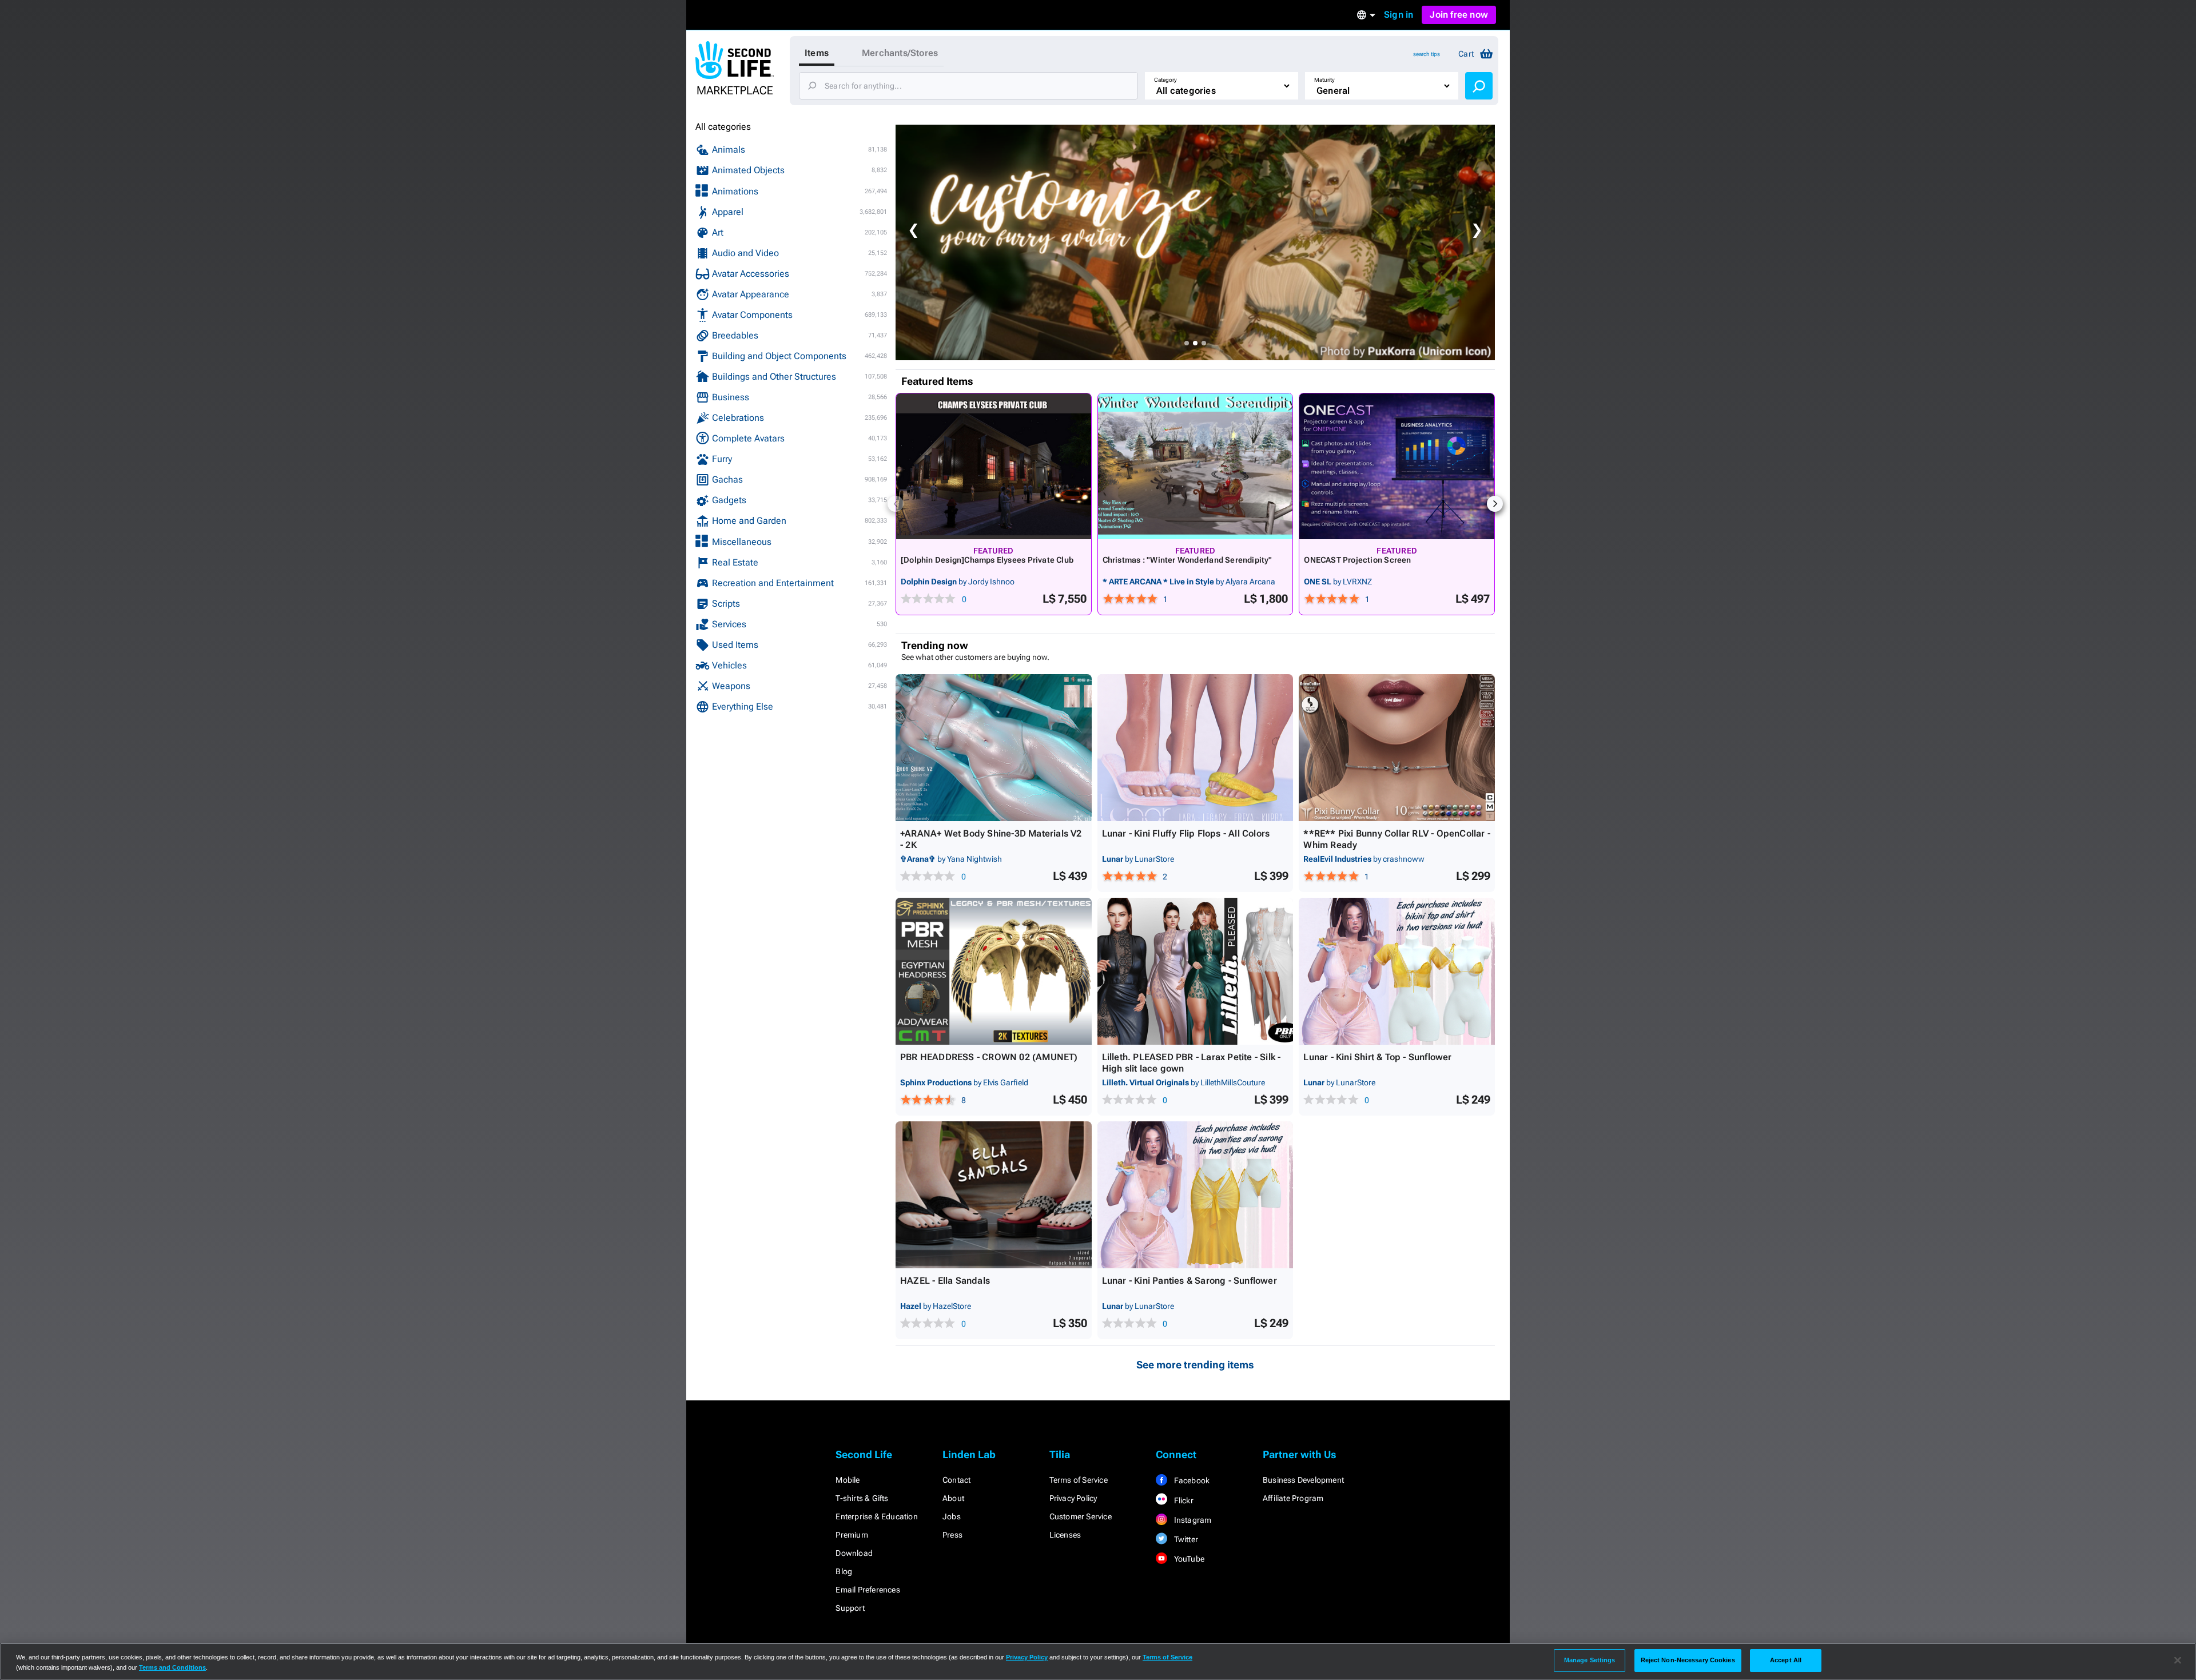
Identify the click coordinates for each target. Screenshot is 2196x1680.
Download (854, 1553)
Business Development (1303, 1480)
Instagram (1192, 1520)
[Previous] (896, 504)
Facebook (1191, 1480)
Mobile (848, 1480)
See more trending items (1195, 1365)
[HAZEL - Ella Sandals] (994, 1195)
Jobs (952, 1516)
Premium (852, 1535)
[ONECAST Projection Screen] (1397, 466)
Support (850, 1608)
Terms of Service (1079, 1480)
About (953, 1498)
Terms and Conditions (172, 1667)
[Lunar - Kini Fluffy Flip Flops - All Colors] (1196, 748)
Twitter (1185, 1539)
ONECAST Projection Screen (1357, 560)
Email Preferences (868, 1590)
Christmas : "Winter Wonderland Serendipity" (1187, 560)
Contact (956, 1480)
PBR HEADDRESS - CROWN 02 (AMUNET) (989, 1057)
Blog (844, 1571)
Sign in (1399, 15)
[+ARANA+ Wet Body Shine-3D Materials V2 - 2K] (994, 748)
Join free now (1459, 15)
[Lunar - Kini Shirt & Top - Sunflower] (1397, 971)
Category (1165, 80)
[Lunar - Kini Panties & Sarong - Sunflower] (1196, 1195)
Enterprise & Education (876, 1516)
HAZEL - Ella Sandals (945, 1281)
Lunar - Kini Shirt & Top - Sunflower (1377, 1057)
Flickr (1182, 1500)
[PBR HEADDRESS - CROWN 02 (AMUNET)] (994, 971)
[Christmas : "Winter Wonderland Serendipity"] (1196, 466)
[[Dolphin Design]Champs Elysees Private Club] (994, 466)
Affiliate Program (1293, 1498)
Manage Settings (1590, 1660)
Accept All (1786, 1660)
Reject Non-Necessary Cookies (1688, 1660)
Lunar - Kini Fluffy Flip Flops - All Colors (1186, 833)
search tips (1427, 54)
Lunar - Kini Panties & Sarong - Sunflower (1189, 1281)
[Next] (1495, 504)
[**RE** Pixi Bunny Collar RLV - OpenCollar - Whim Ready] (1397, 748)
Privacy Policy (1073, 1498)
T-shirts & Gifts (862, 1498)
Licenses (1065, 1535)
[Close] (2178, 1661)
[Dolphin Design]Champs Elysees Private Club (987, 560)
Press (952, 1535)
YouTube (1188, 1559)
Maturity (1324, 80)
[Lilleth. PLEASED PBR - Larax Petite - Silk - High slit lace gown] (1196, 971)
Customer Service (1081, 1516)
